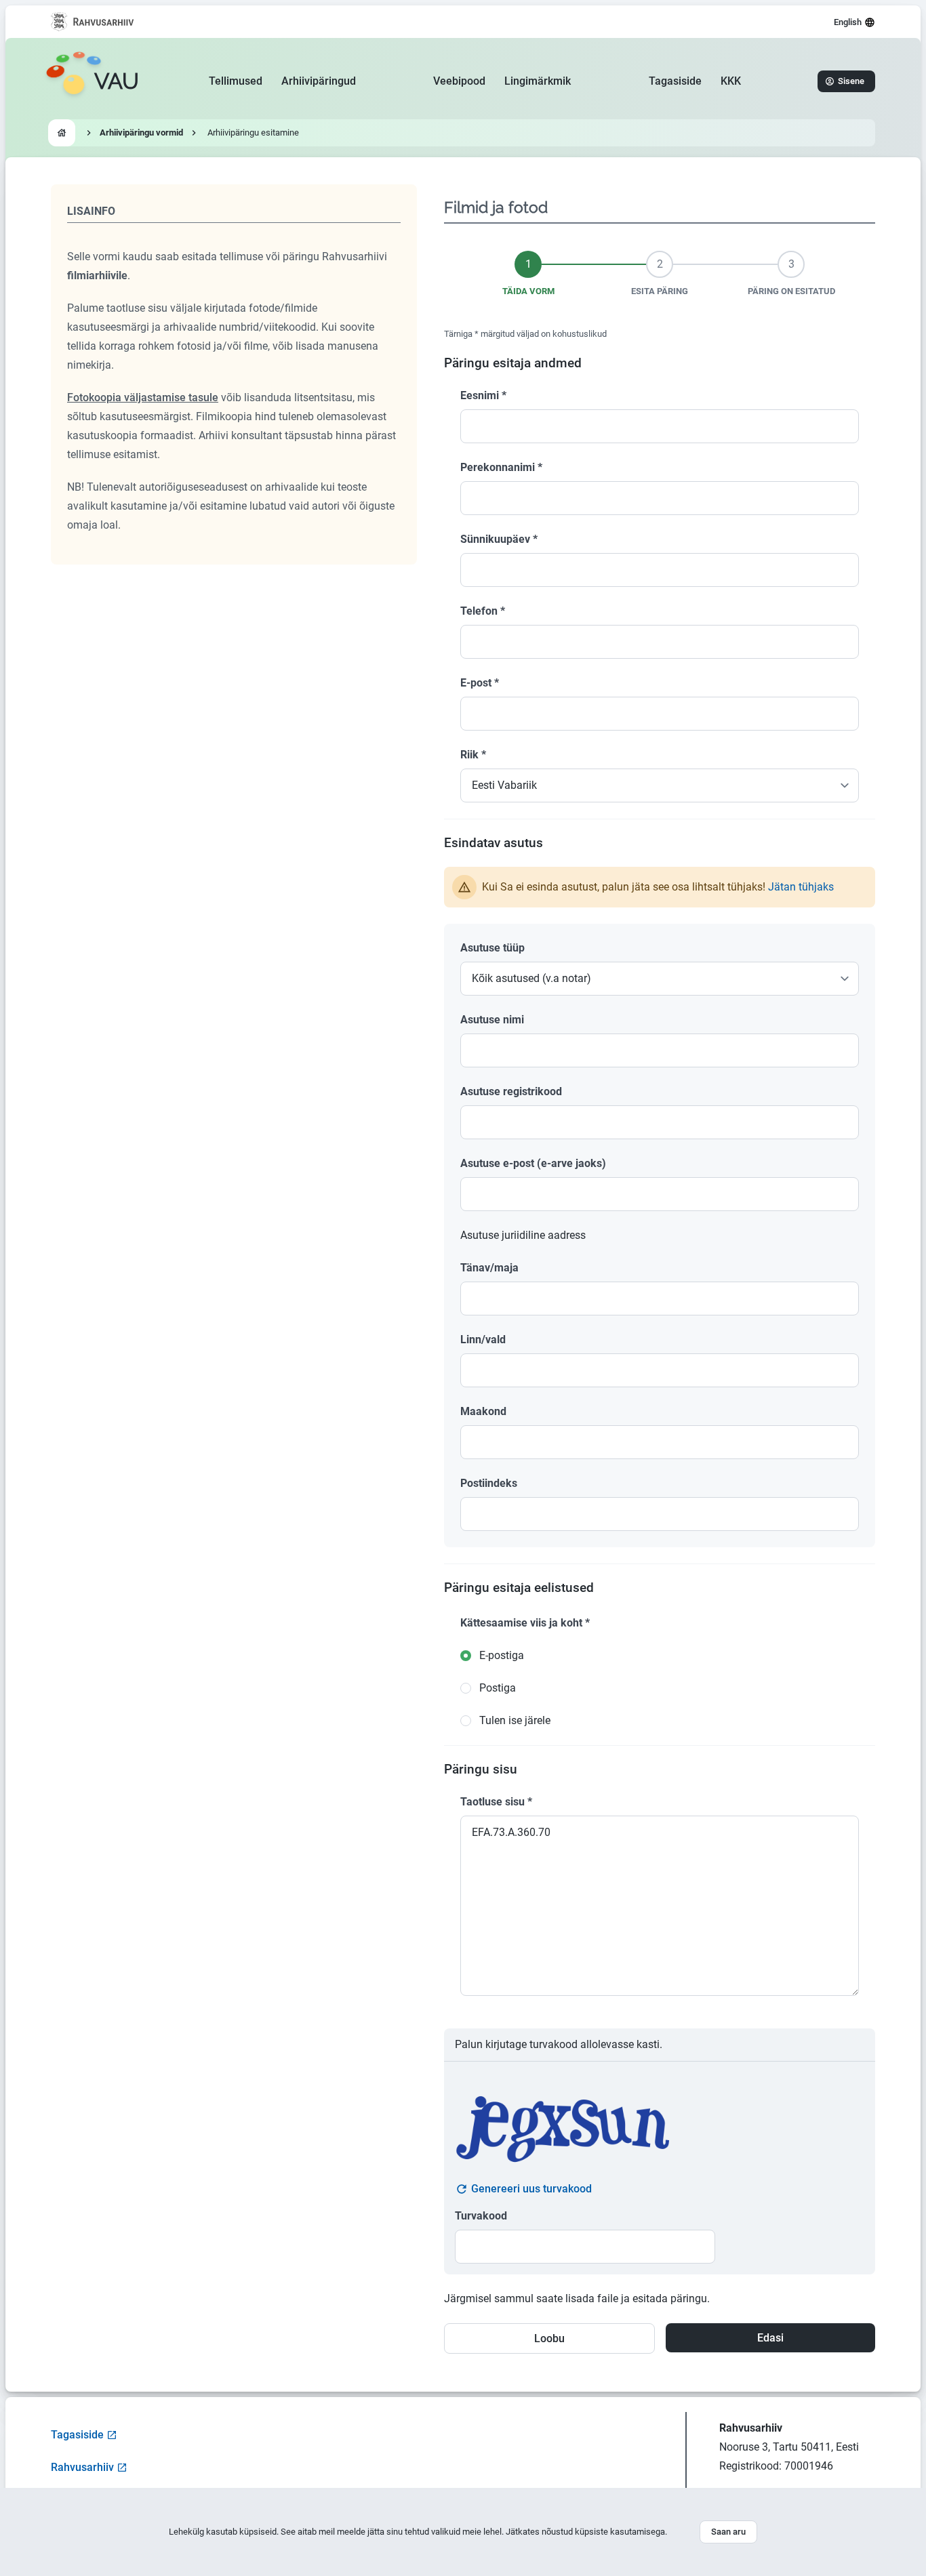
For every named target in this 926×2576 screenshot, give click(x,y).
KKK (731, 81)
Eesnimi (483, 395)
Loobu (549, 2338)
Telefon (483, 611)
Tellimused (236, 81)
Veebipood (459, 81)
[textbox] (660, 1050)
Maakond (483, 1411)
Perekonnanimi (501, 467)
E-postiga (502, 1655)
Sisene (851, 81)
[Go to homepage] (62, 133)
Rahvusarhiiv (82, 2467)
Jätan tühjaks (801, 887)
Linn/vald (483, 1340)
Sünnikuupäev (499, 539)
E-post (480, 683)
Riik (473, 755)
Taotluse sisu (496, 1802)
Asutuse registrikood (511, 1091)
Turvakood (481, 2216)
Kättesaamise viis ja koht (525, 1623)
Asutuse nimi (492, 1020)
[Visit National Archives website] (93, 22)
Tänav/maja (489, 1268)
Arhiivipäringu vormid (141, 132)
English (848, 22)
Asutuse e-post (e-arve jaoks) (533, 1163)
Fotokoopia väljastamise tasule (143, 397)
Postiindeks (489, 1483)
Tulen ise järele (515, 1720)
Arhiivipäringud (319, 81)
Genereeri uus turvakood (531, 2189)
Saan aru (728, 2532)
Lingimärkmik (538, 81)
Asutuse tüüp (492, 948)
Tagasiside (675, 81)
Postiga (498, 1688)
